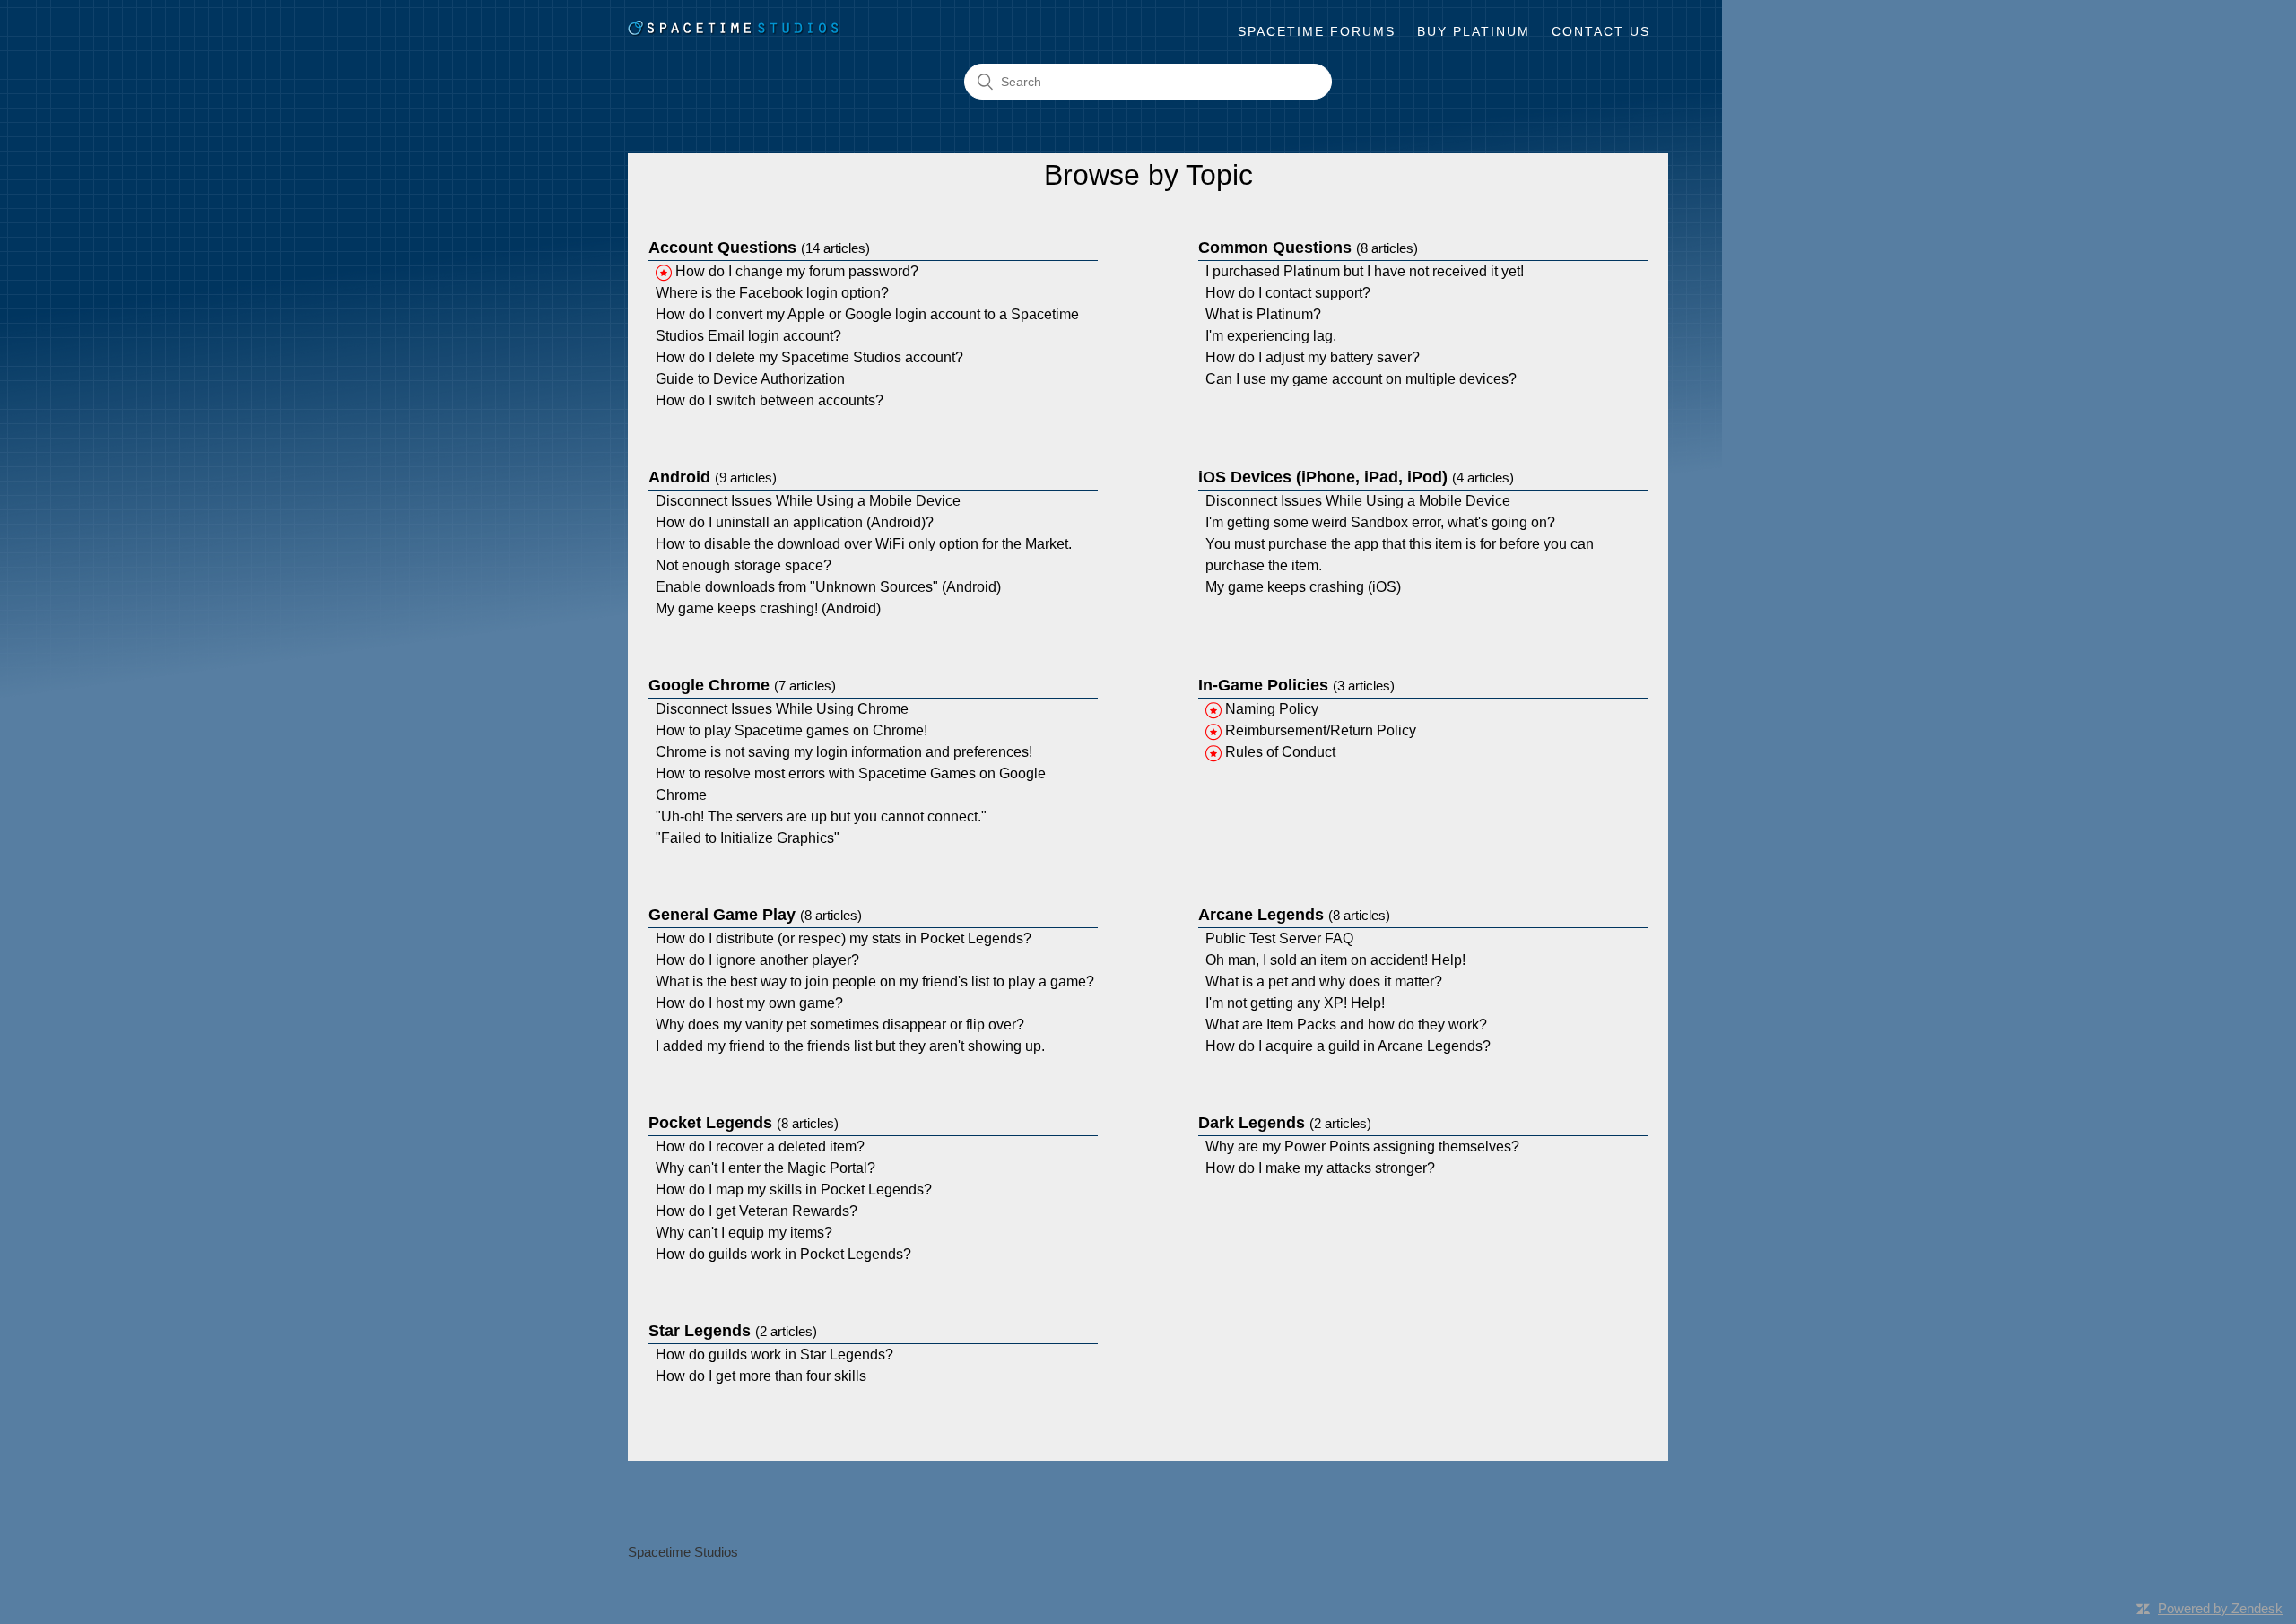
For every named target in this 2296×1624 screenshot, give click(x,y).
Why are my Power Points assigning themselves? (1362, 1146)
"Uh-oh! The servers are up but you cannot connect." (821, 816)
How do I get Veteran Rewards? (757, 1211)
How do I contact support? (1288, 293)
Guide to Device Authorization (750, 379)
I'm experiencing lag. (1271, 336)
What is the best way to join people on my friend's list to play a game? (875, 981)
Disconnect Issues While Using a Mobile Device (808, 501)
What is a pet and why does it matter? (1324, 981)
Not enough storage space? (744, 565)
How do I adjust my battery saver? (1313, 357)
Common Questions (1308, 248)
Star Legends (733, 1331)
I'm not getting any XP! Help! (1295, 1003)
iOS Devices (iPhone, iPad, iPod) (1356, 477)
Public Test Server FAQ (1279, 938)
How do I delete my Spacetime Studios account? (809, 357)
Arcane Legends (1294, 915)
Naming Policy (1272, 709)
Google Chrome (742, 685)
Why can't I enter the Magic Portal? (765, 1168)
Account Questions (759, 248)
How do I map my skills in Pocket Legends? (794, 1190)
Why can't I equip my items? (744, 1233)
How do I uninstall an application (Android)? (795, 522)
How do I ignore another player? (757, 960)
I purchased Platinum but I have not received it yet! (1365, 271)
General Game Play (755, 915)
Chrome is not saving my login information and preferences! (844, 752)
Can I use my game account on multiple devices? (1361, 379)
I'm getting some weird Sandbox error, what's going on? (1380, 522)
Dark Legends (1285, 1123)
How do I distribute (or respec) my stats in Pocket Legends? (844, 938)
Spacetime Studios (683, 1552)
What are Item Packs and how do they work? (1346, 1025)
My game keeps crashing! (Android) (768, 608)
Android (713, 477)
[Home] (734, 32)
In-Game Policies (1296, 685)
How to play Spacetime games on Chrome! (791, 730)
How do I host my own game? (749, 1003)
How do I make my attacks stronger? (1320, 1168)
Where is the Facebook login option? (772, 293)
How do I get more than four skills (761, 1376)
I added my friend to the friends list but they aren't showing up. (850, 1046)
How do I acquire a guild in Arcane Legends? (1348, 1046)
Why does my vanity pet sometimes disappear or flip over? (840, 1025)
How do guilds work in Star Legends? (774, 1355)
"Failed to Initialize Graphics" (748, 838)
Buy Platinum (1474, 31)
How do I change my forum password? (797, 271)
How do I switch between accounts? (770, 400)
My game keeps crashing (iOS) (1303, 587)
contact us (1601, 31)
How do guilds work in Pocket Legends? (783, 1254)
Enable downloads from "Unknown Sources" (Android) (828, 587)
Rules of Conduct (1280, 752)
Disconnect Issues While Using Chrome (782, 709)
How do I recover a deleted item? (760, 1146)
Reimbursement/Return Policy (1321, 730)
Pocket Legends (744, 1123)
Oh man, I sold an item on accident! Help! (1335, 960)
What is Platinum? (1263, 314)
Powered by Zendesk (2220, 1608)
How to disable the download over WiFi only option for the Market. (864, 544)
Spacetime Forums (1317, 31)
